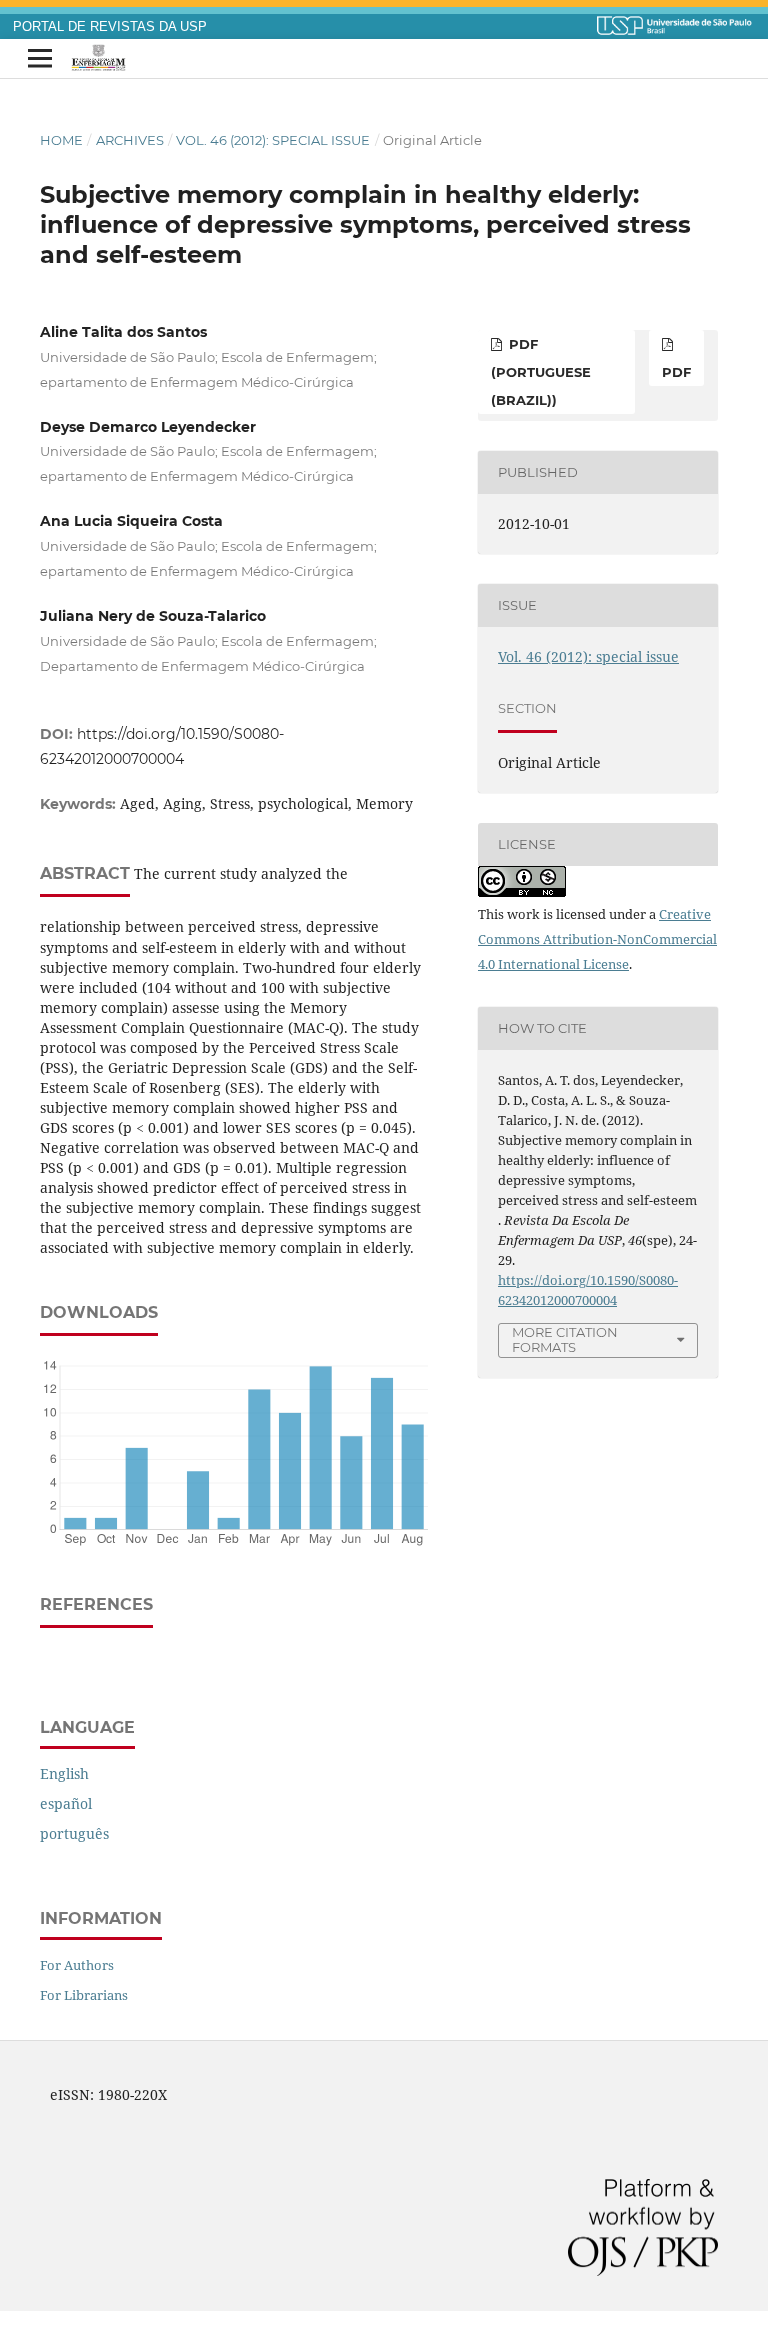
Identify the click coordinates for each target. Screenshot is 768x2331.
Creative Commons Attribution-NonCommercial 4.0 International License (597, 939)
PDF (676, 372)
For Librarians (84, 1995)
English (64, 1773)
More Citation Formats (565, 1339)
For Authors (77, 1965)
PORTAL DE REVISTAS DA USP (110, 27)
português (74, 1833)
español (66, 1803)
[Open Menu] (40, 59)
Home (61, 140)
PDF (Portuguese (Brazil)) (541, 372)
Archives (130, 140)
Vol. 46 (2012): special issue (273, 140)
